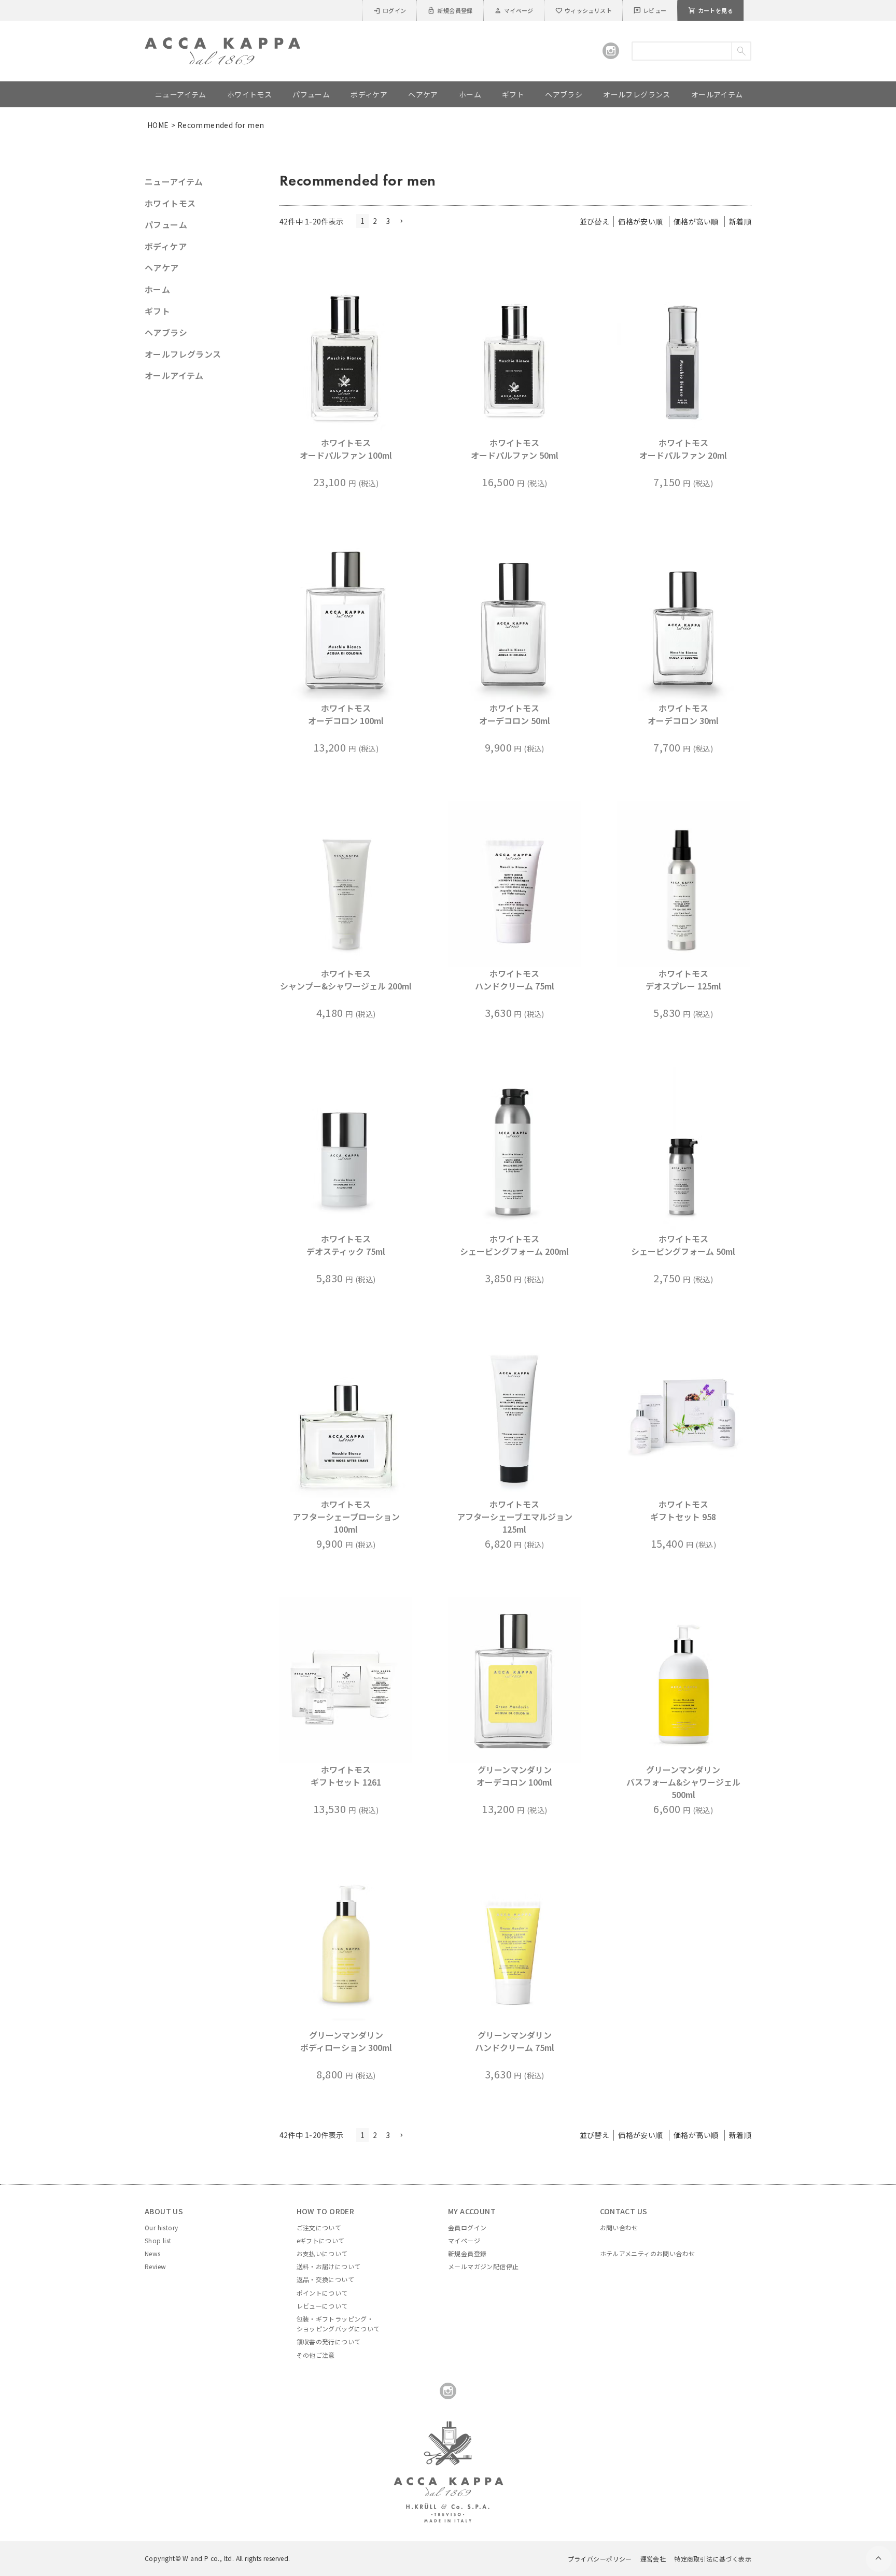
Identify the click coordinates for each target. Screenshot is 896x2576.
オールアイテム (174, 375)
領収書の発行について (329, 2341)
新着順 (740, 221)
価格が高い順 (696, 221)
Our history (161, 2227)
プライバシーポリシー (600, 2559)
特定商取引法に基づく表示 (713, 2559)
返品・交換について (326, 2279)
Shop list (158, 2240)
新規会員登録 (450, 10)
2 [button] (375, 221)
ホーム (157, 289)
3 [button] (388, 221)
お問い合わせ (619, 2227)
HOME (158, 125)
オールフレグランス (183, 354)
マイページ (514, 10)
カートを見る (711, 10)
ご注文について (319, 2227)
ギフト (157, 311)
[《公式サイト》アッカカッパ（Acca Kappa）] (222, 44)
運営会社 (653, 2559)
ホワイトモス (170, 203)
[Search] (741, 51)
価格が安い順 (640, 221)
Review (155, 2266)
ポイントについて (322, 2293)
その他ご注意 (316, 2355)
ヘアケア (162, 267)
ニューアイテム (174, 181)
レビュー (650, 10)
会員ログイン (467, 2227)
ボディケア (166, 246)
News (153, 2253)
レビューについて (322, 2306)
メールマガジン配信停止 (483, 2266)
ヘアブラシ (166, 332)
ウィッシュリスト (583, 10)
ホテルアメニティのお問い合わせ (648, 2253)
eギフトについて (321, 2240)
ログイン (390, 10)
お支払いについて (322, 2253)
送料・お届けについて (329, 2266)
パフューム (166, 224)
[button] (401, 222)
